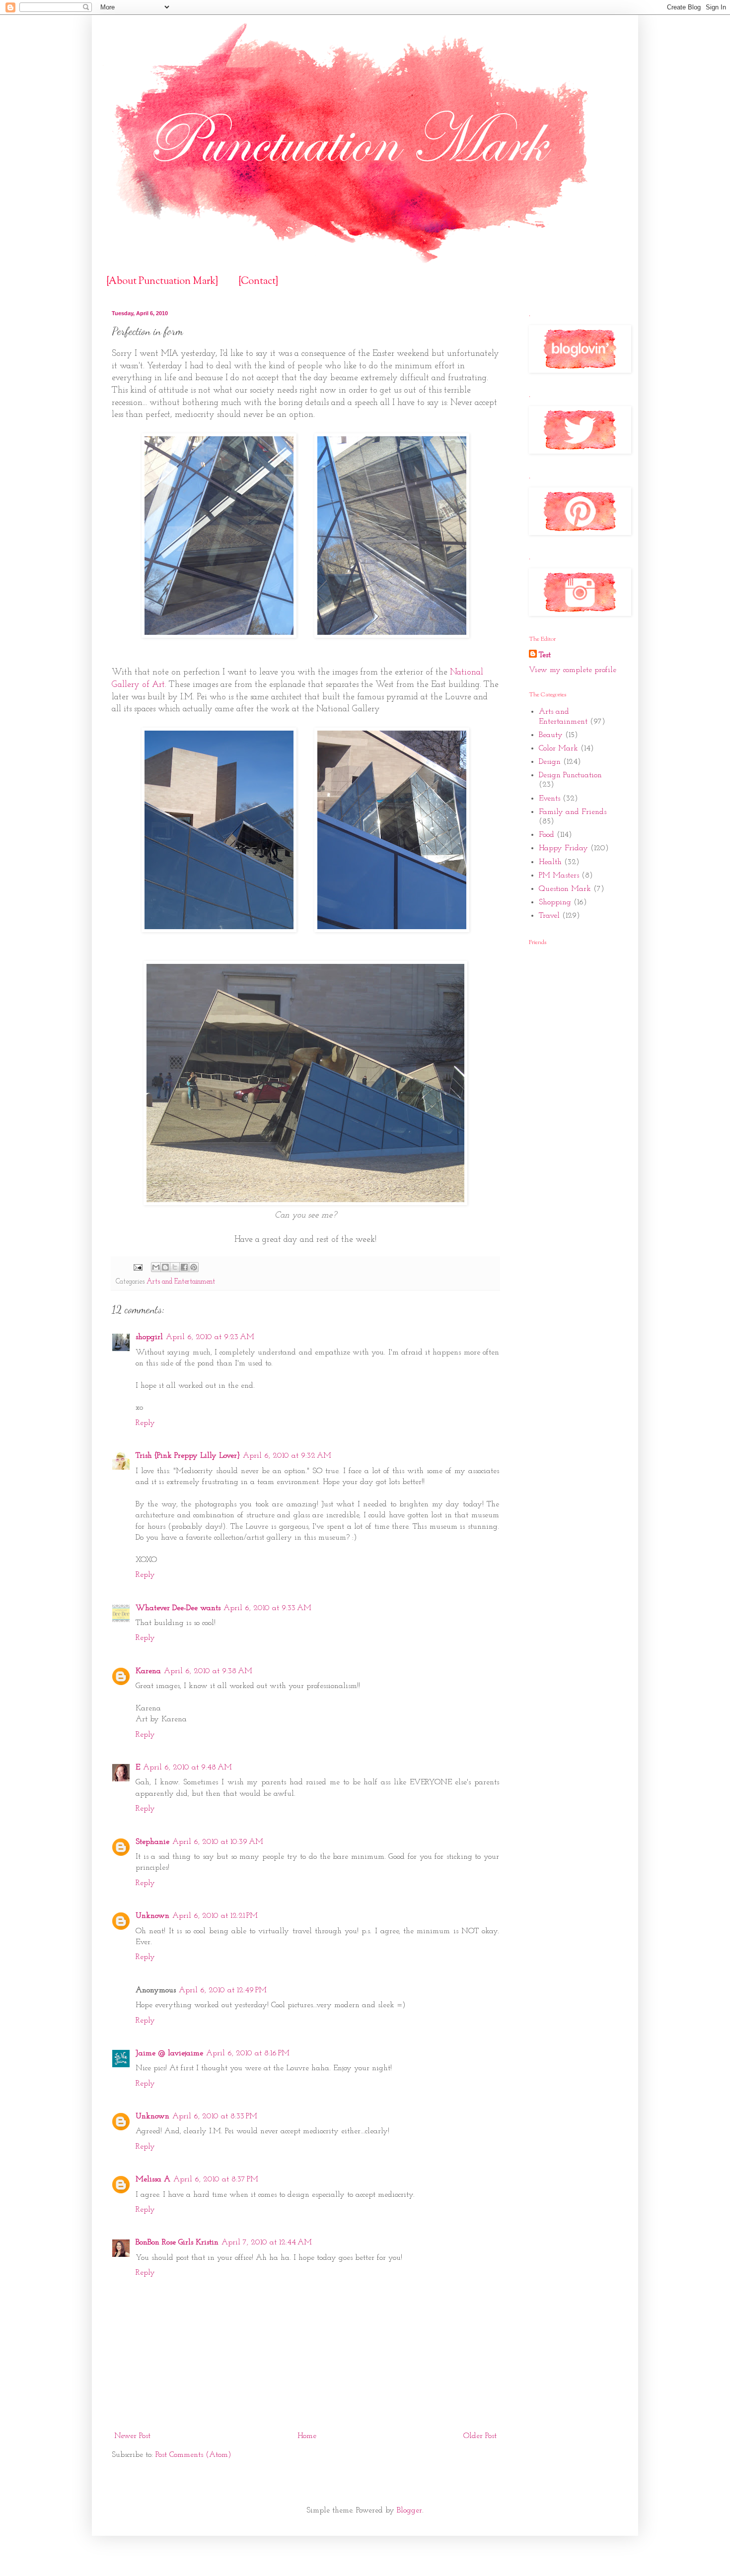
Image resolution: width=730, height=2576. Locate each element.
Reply (145, 1423)
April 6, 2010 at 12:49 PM (223, 1990)
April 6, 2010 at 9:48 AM (187, 1767)
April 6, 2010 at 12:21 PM (215, 1916)
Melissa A (153, 2179)
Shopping (555, 902)
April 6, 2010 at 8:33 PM (215, 2116)
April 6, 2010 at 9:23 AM (210, 1337)
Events (549, 799)
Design (550, 762)
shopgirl (149, 1337)
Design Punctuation (570, 775)
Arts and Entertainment (181, 1282)
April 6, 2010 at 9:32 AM (287, 1456)
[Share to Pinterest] (194, 1267)
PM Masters (559, 876)
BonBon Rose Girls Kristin (177, 2242)
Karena (148, 1671)
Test (545, 655)
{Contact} (258, 282)
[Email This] (156, 1267)
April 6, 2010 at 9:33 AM (267, 1608)
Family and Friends (573, 812)
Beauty (551, 735)
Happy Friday (563, 848)
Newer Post (132, 2436)
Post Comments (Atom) (193, 2455)
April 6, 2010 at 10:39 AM (218, 1842)
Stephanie (152, 1842)
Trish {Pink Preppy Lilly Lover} (188, 1456)
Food (547, 835)
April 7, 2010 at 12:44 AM (267, 2242)
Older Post (480, 2436)
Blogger (409, 2510)
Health (550, 862)
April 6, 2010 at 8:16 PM (248, 2053)
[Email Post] (137, 1267)
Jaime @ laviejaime (169, 2053)
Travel (549, 916)
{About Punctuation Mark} (162, 282)
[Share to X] (175, 1267)
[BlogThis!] (165, 1267)
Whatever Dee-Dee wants (178, 1608)
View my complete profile (573, 670)
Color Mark (558, 748)
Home (307, 2436)
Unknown (152, 1916)
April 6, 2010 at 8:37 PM (216, 2179)
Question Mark (565, 889)
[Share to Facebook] (184, 1267)
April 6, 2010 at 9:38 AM (208, 1671)
